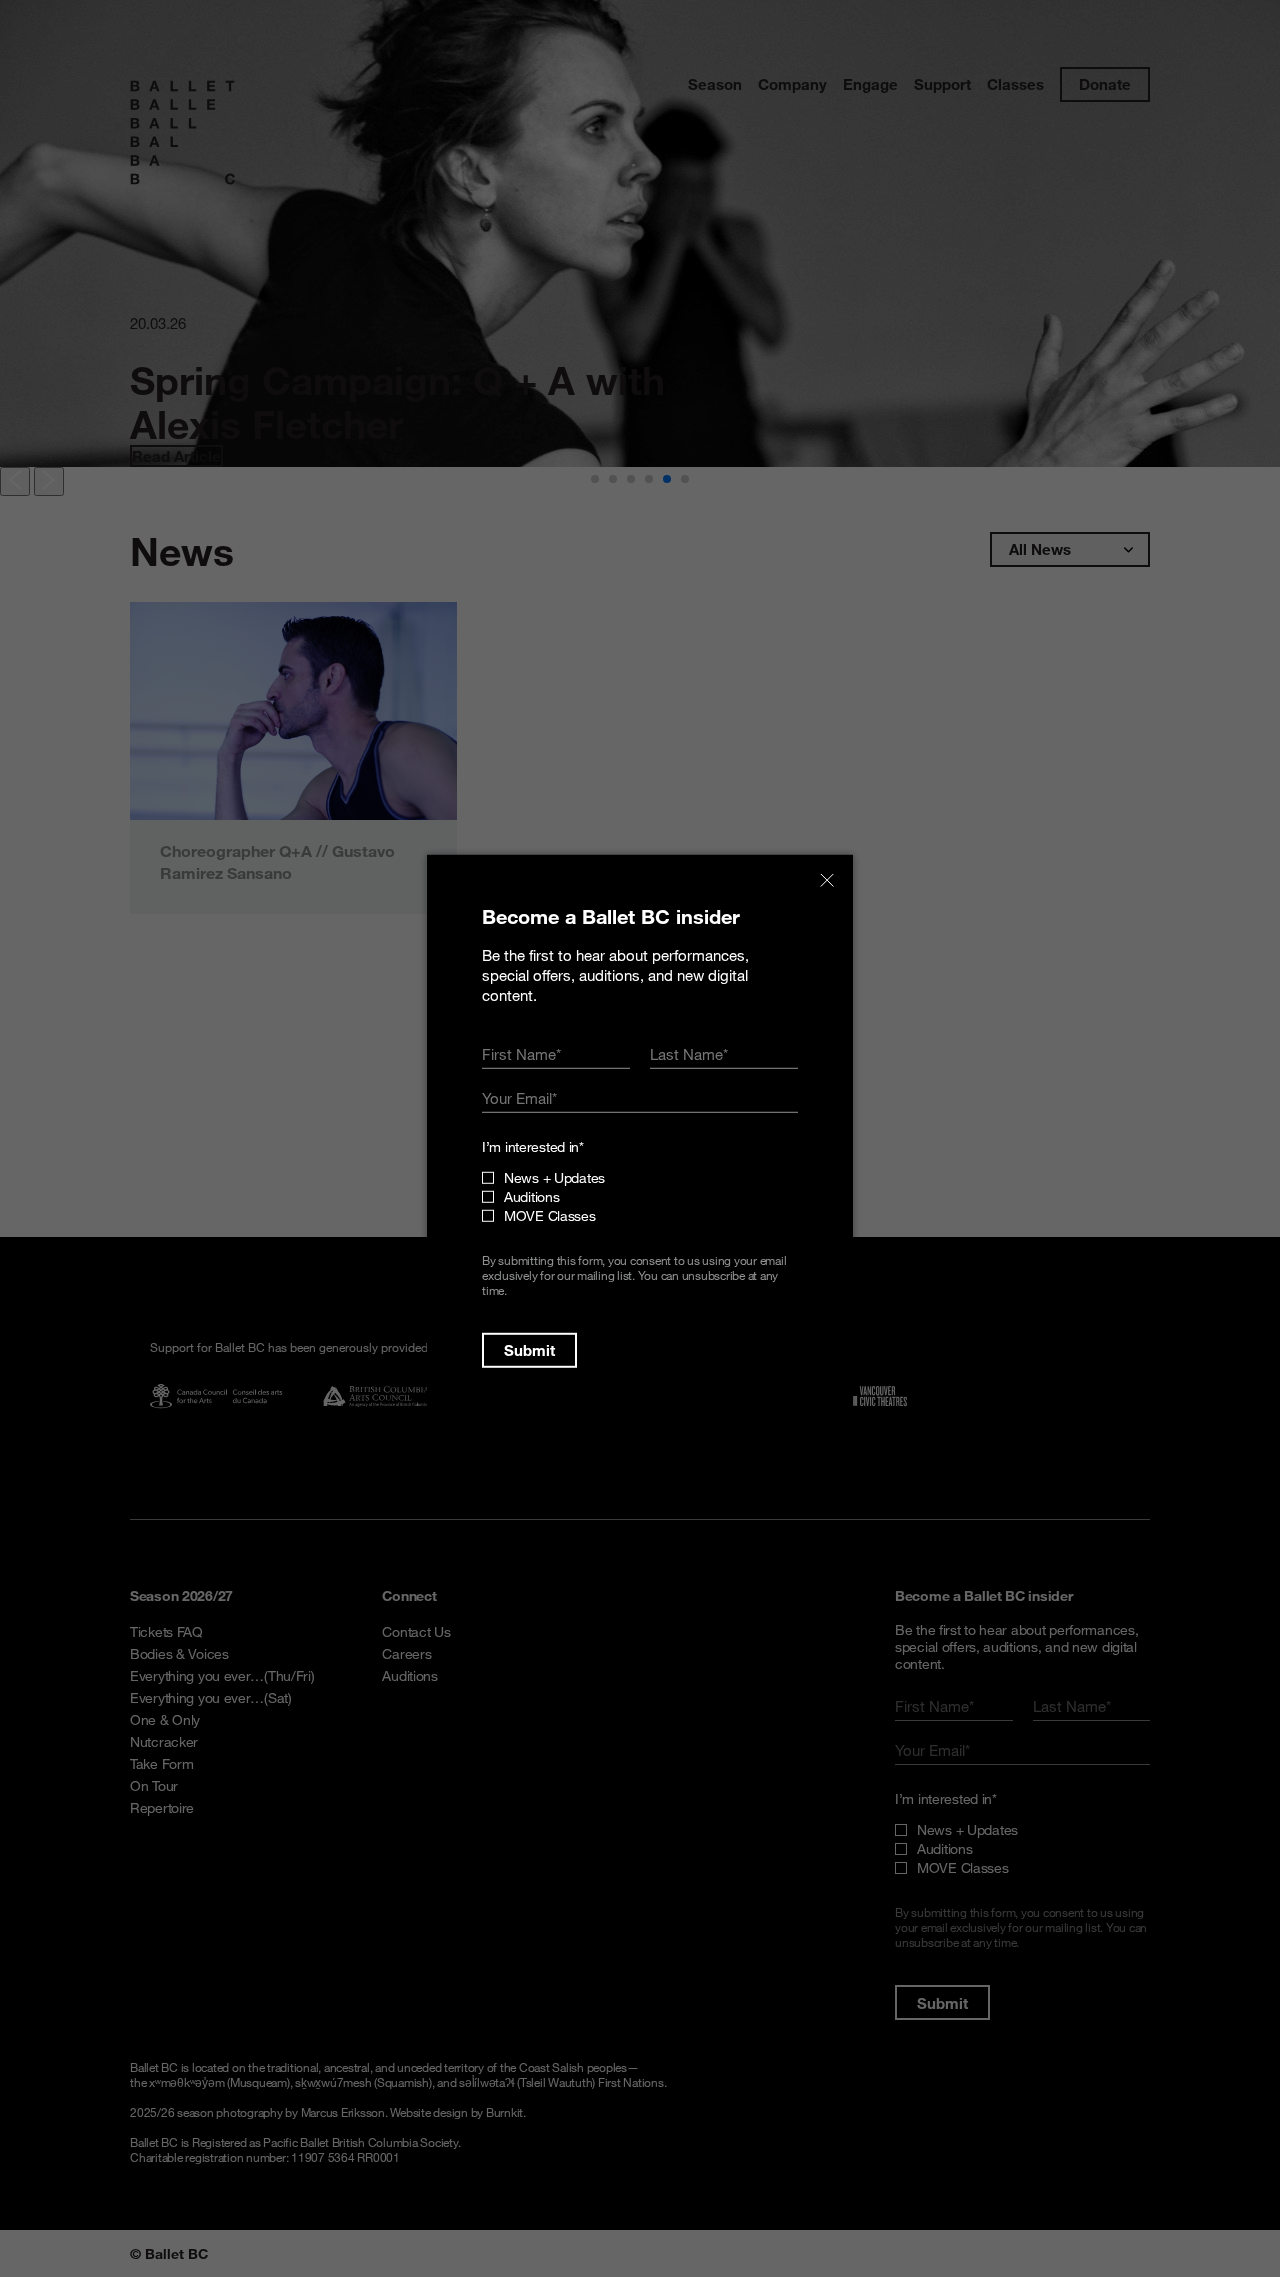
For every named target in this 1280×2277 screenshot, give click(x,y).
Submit (529, 1350)
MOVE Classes (550, 1215)
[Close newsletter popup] (827, 880)
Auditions (531, 1196)
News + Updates (554, 1177)
